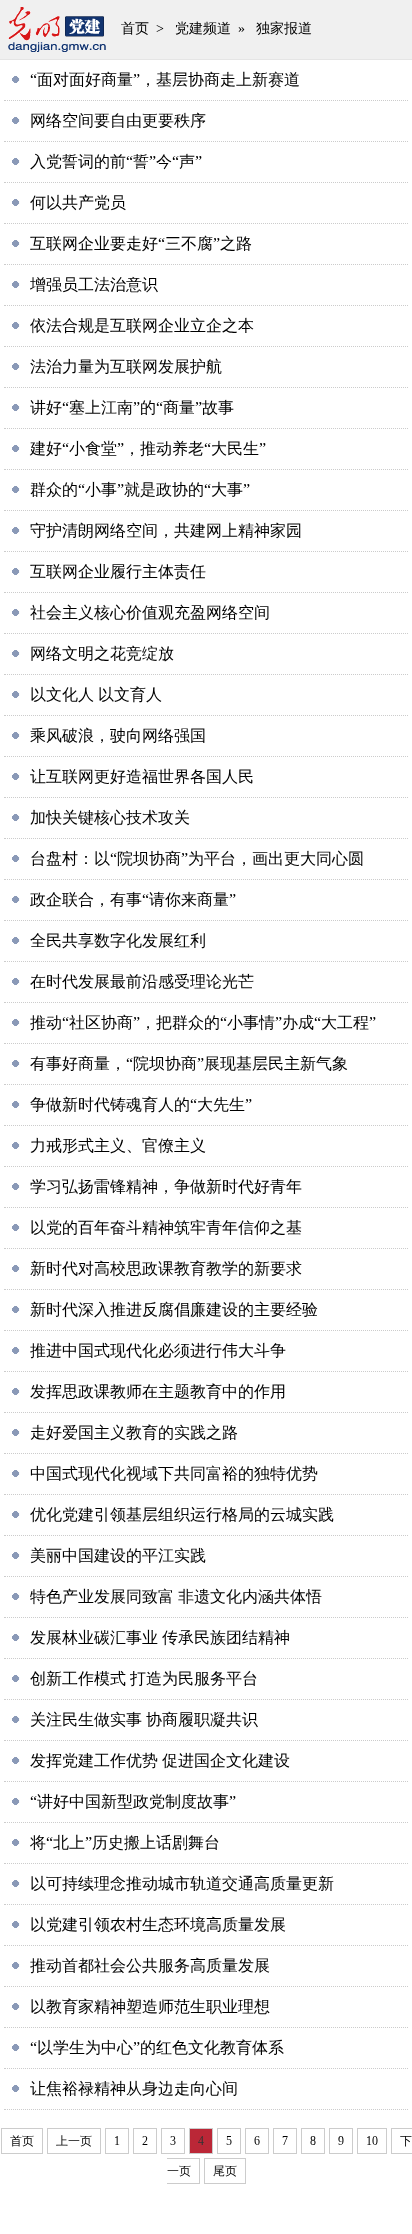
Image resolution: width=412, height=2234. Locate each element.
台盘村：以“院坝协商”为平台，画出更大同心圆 (197, 858)
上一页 (74, 2141)
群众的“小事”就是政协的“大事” (140, 489)
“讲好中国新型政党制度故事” (133, 1801)
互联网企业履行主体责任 (118, 571)
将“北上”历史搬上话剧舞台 (125, 1842)
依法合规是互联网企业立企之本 (142, 325)
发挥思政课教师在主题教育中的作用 (158, 1391)
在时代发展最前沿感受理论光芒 (142, 981)
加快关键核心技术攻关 (110, 817)
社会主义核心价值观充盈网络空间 (150, 612)
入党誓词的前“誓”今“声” (116, 161)
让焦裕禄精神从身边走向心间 (134, 2088)
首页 (135, 28)
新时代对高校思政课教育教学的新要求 (166, 1268)
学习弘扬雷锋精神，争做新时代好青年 (166, 1186)
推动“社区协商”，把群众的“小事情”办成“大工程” (203, 1022)
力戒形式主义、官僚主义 (118, 1145)
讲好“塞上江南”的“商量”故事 (132, 407)
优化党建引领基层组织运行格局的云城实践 (182, 1514)
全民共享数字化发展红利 (118, 940)
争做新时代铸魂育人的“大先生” (141, 1104)
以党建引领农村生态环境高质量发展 (158, 1924)
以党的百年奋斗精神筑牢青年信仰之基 (166, 1227)
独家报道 (284, 28)
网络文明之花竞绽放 (102, 653)
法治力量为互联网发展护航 (126, 366)
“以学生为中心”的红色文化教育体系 (157, 2047)
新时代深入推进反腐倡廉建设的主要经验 (174, 1309)
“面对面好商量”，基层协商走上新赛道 (165, 79)
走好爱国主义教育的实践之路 (134, 1432)
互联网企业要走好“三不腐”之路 (141, 243)
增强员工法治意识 (94, 284)
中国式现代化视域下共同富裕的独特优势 (174, 1473)
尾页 (225, 2171)
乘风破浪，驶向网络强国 (118, 735)
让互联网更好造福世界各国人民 (142, 776)
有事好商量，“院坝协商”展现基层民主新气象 (189, 1063)
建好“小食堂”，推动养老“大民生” (148, 448)
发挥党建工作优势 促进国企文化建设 (160, 1760)
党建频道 (203, 28)
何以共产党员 (78, 202)
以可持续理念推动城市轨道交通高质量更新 (182, 1883)
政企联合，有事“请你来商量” (133, 899)
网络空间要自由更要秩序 (118, 120)
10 (372, 2141)
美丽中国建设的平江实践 (118, 1555)
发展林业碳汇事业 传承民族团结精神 (160, 1637)
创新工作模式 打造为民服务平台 (144, 1678)
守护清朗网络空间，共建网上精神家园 (166, 530)
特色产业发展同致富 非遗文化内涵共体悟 (176, 1596)
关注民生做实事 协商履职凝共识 (144, 1719)
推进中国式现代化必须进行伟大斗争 (158, 1350)
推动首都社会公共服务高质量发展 (150, 1965)
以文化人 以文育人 (96, 694)
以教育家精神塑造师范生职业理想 (150, 2006)
